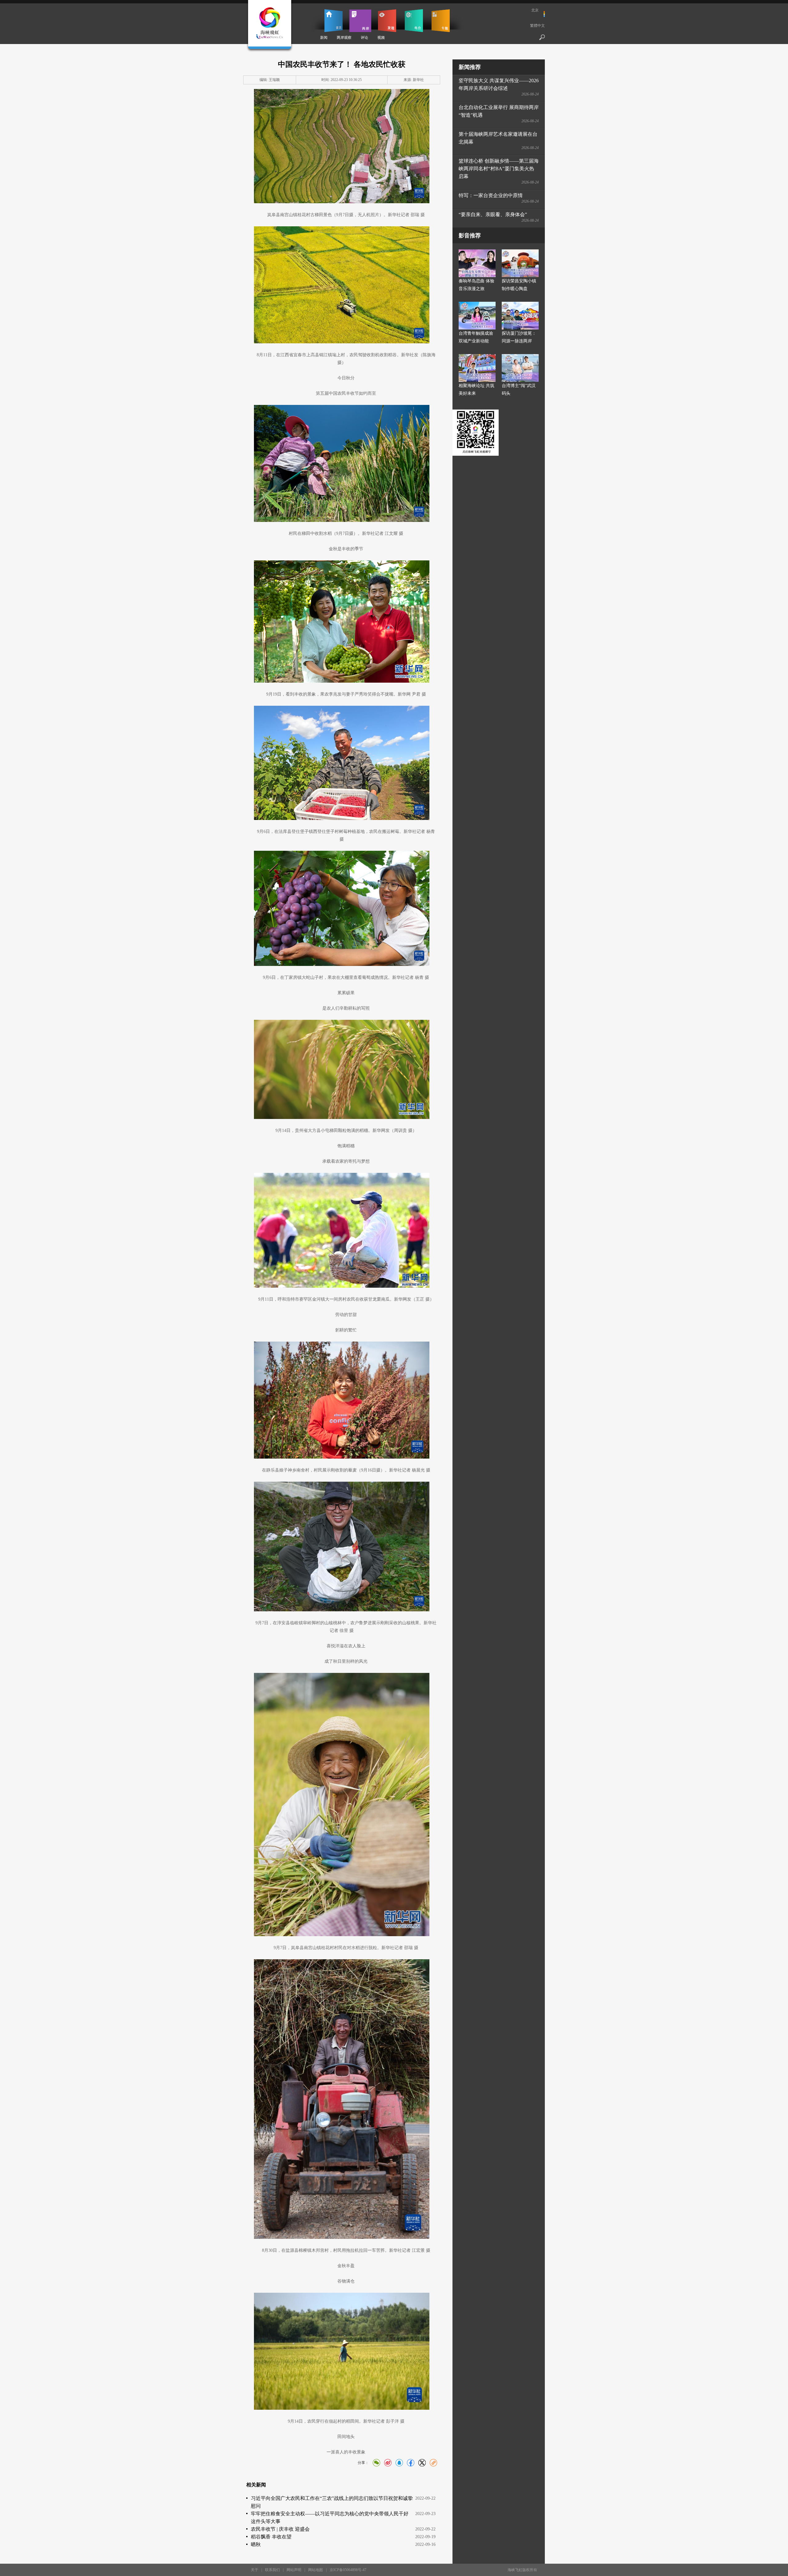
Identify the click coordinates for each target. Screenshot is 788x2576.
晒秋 (256, 2544)
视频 (381, 38)
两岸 (360, 21)
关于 (255, 2570)
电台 (414, 21)
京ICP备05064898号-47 (348, 2570)
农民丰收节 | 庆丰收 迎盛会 (280, 2529)
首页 (334, 21)
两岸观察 (344, 38)
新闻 (324, 38)
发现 (387, 21)
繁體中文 (537, 26)
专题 (441, 21)
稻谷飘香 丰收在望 (271, 2537)
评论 (364, 38)
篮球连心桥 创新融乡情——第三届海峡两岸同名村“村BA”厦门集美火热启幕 (499, 169)
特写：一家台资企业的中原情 (491, 195)
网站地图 (316, 2570)
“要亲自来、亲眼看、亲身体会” (493, 214)
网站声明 (294, 2570)
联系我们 (272, 2570)
